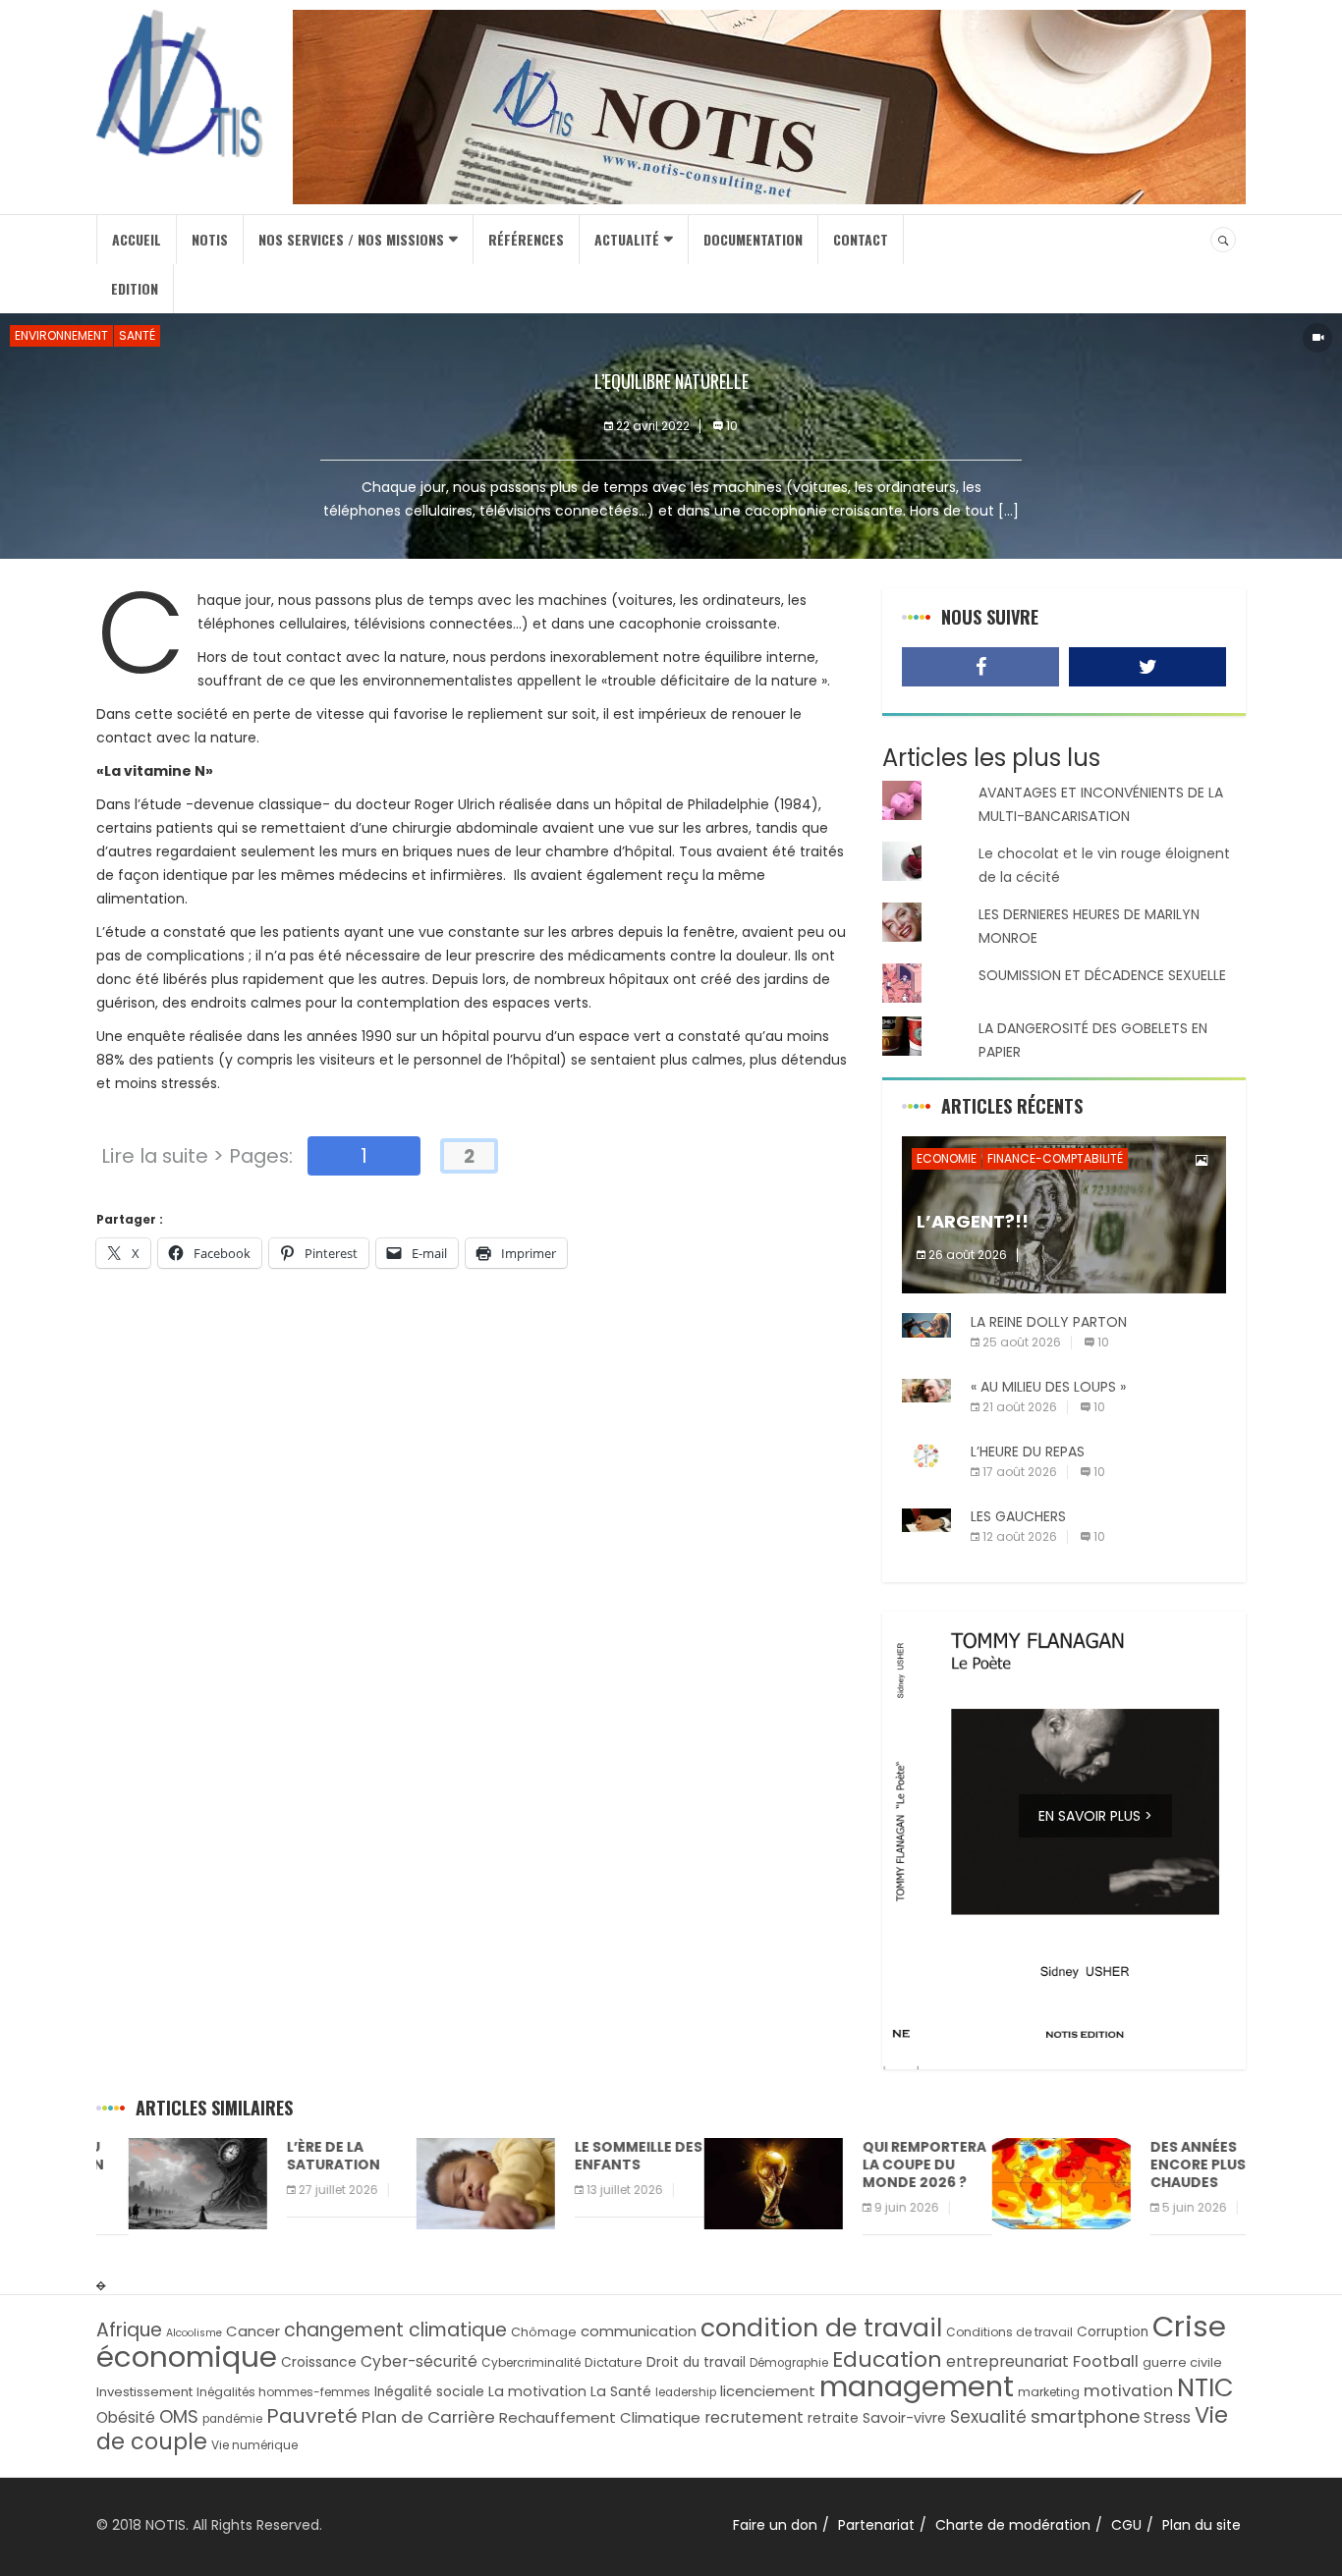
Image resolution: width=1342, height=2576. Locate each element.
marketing (1049, 2392)
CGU (1126, 2525)
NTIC (1205, 2387)
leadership (686, 2392)
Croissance (319, 2362)
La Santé (621, 2391)
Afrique (129, 2330)
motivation (1128, 2391)
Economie (947, 1158)
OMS (179, 2416)
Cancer (253, 2331)
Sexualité (988, 2417)
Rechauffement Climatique (600, 2417)
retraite (833, 2418)
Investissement (144, 2392)
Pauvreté (312, 2416)
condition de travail (821, 2328)
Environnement (61, 335)
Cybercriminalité (531, 2362)
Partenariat (876, 2525)
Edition (135, 288)
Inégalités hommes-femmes (283, 2392)
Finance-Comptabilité (1055, 1158)
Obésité (126, 2417)
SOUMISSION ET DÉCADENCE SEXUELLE (1102, 975)
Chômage (544, 2332)
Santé (137, 335)
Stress (1167, 2417)
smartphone (1085, 2416)
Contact (861, 239)
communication (639, 2331)
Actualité (627, 239)
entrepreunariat (1007, 2361)
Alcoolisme (194, 2333)
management (917, 2386)
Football (1106, 2361)
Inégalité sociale (429, 2392)
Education (887, 2359)
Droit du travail (696, 2362)
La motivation (537, 2391)
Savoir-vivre (904, 2418)
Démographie (789, 2363)
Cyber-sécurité (419, 2361)
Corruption (1113, 2332)
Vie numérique (254, 2445)
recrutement (754, 2417)
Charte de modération (1013, 2525)
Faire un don (775, 2525)
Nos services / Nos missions (351, 239)
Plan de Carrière (428, 2417)
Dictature (614, 2362)
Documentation (753, 239)
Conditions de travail (1009, 2332)
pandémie (232, 2419)
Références (526, 239)
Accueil (137, 239)
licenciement (768, 2391)
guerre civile (1182, 2362)
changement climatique (395, 2330)
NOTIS (210, 239)
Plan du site (1202, 2525)
